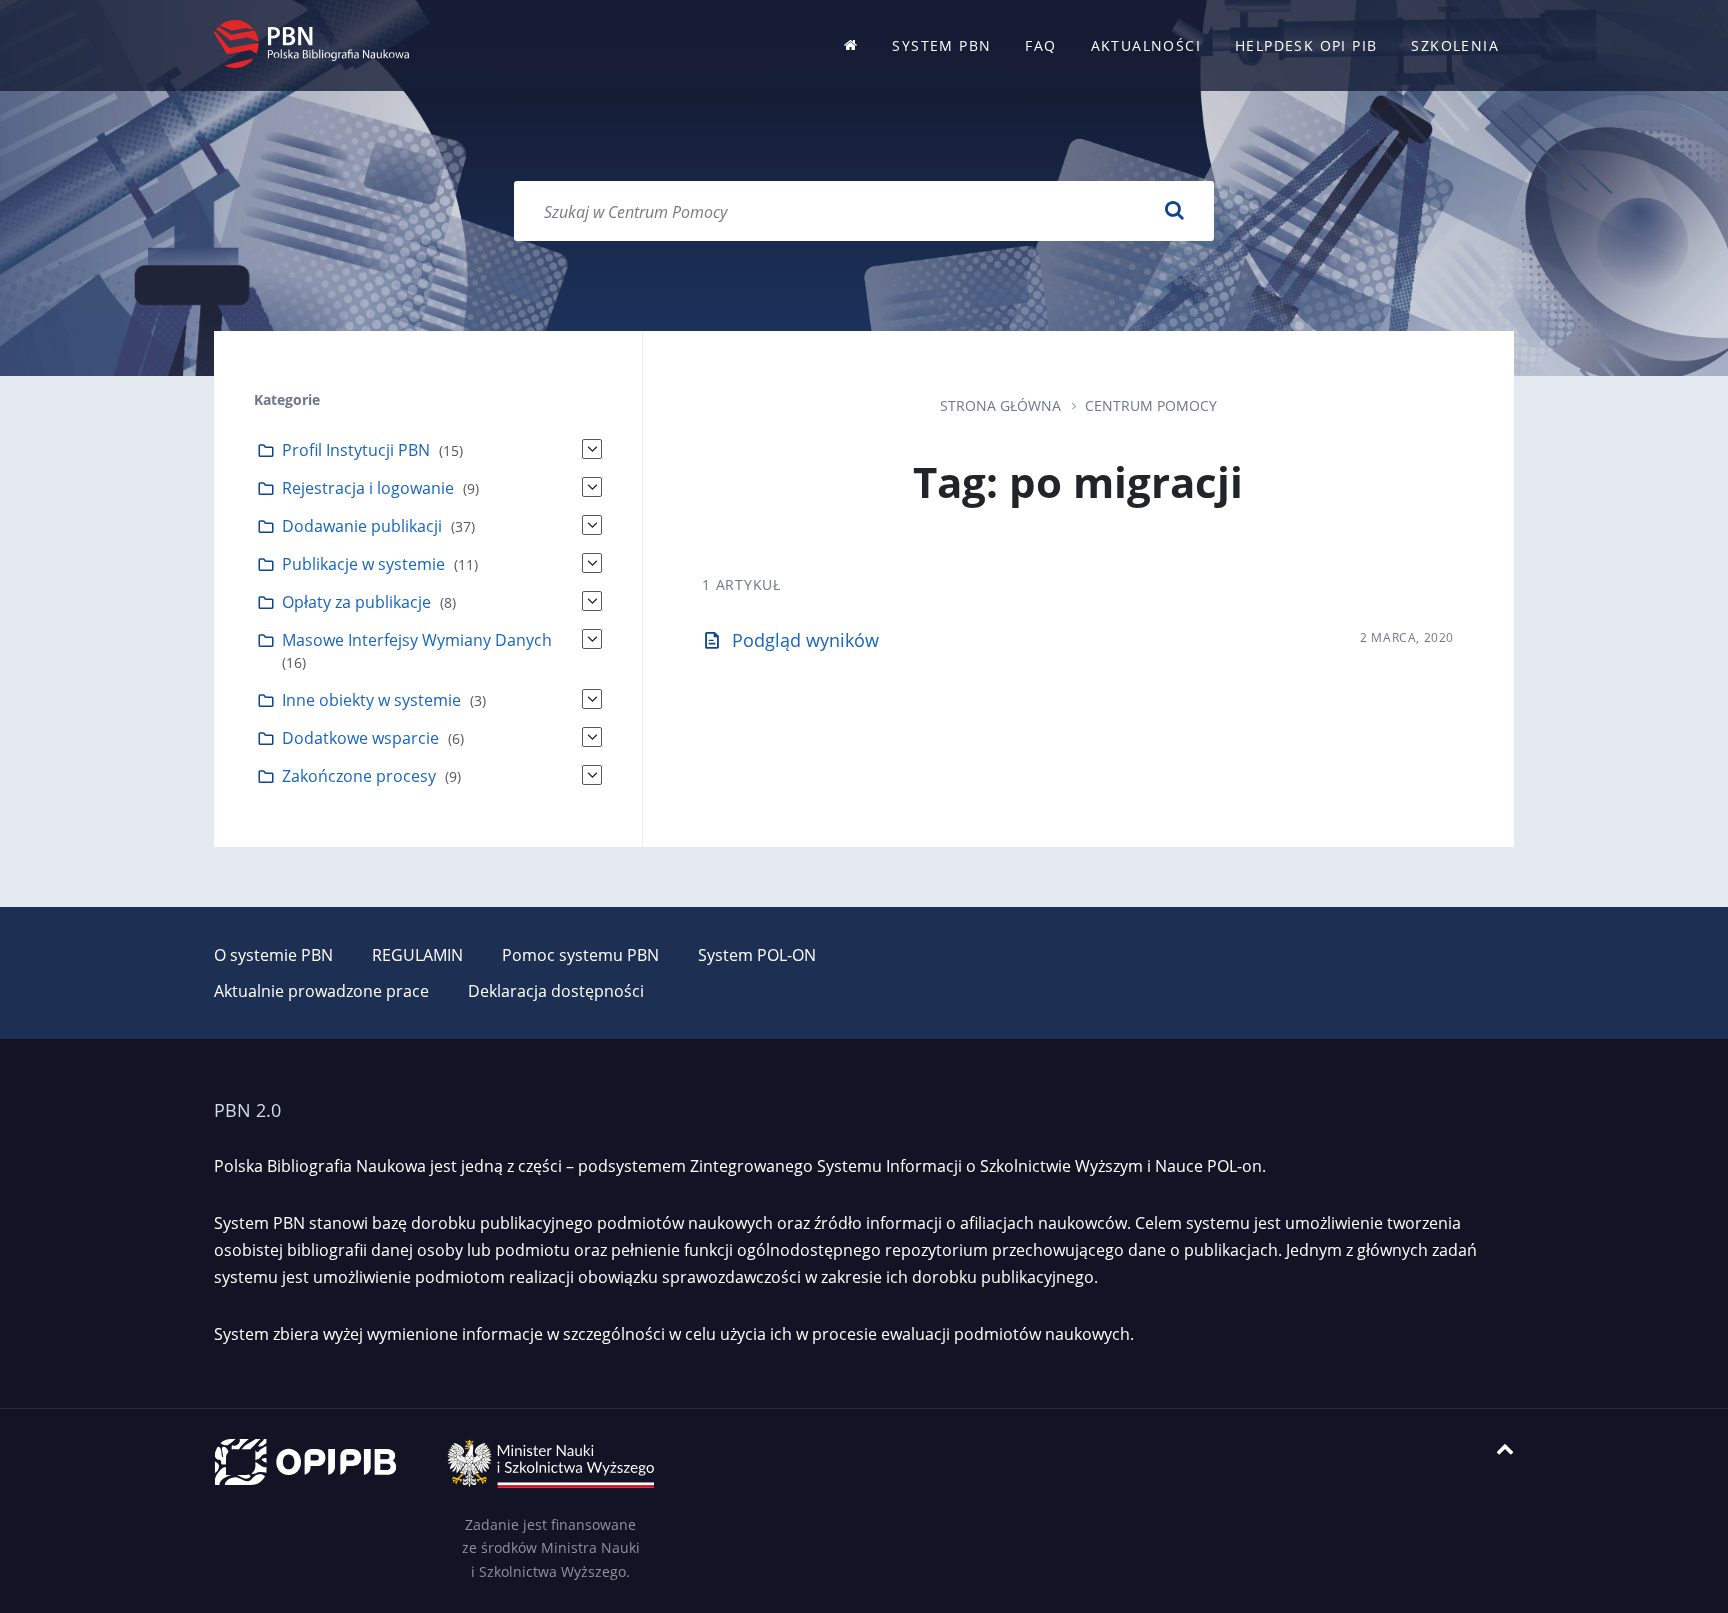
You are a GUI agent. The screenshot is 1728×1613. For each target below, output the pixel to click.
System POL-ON (757, 955)
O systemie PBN (273, 955)
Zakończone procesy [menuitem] (359, 776)
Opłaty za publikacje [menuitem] (356, 602)
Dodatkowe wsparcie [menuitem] (360, 738)
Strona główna (1000, 405)
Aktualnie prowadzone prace (321, 991)
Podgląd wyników (805, 640)
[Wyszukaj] (1174, 211)
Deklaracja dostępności (556, 991)
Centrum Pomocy (1151, 405)
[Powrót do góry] (1505, 1449)
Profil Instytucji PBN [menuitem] (356, 450)
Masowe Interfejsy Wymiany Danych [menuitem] (417, 640)
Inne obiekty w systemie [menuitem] (371, 700)
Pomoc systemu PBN (580, 955)
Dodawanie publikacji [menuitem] (362, 526)
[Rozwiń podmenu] (592, 449)
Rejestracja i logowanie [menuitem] (368, 488)
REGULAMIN (417, 955)
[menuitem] (851, 45)
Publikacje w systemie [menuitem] (363, 564)
